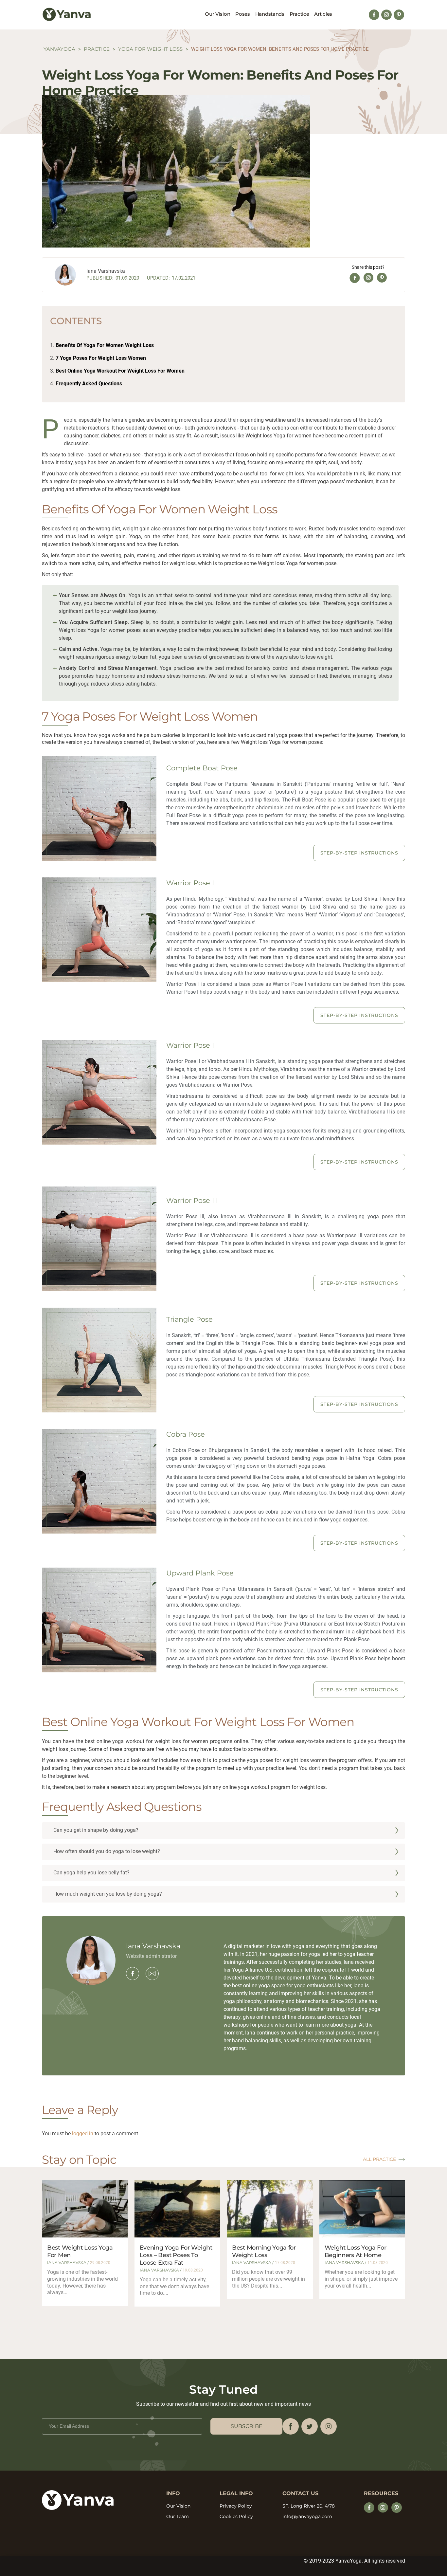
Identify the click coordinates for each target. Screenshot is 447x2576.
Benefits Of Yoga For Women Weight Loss (105, 345)
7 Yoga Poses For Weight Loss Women (101, 358)
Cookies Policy (236, 2516)
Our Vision (217, 14)
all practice (379, 2159)
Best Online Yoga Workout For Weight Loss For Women (120, 371)
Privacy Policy (236, 2506)
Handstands (270, 14)
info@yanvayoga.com (307, 2516)
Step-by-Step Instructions (359, 853)
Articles (323, 14)
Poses (243, 14)
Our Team (178, 2516)
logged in (83, 2134)
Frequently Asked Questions (89, 384)
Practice (299, 14)
